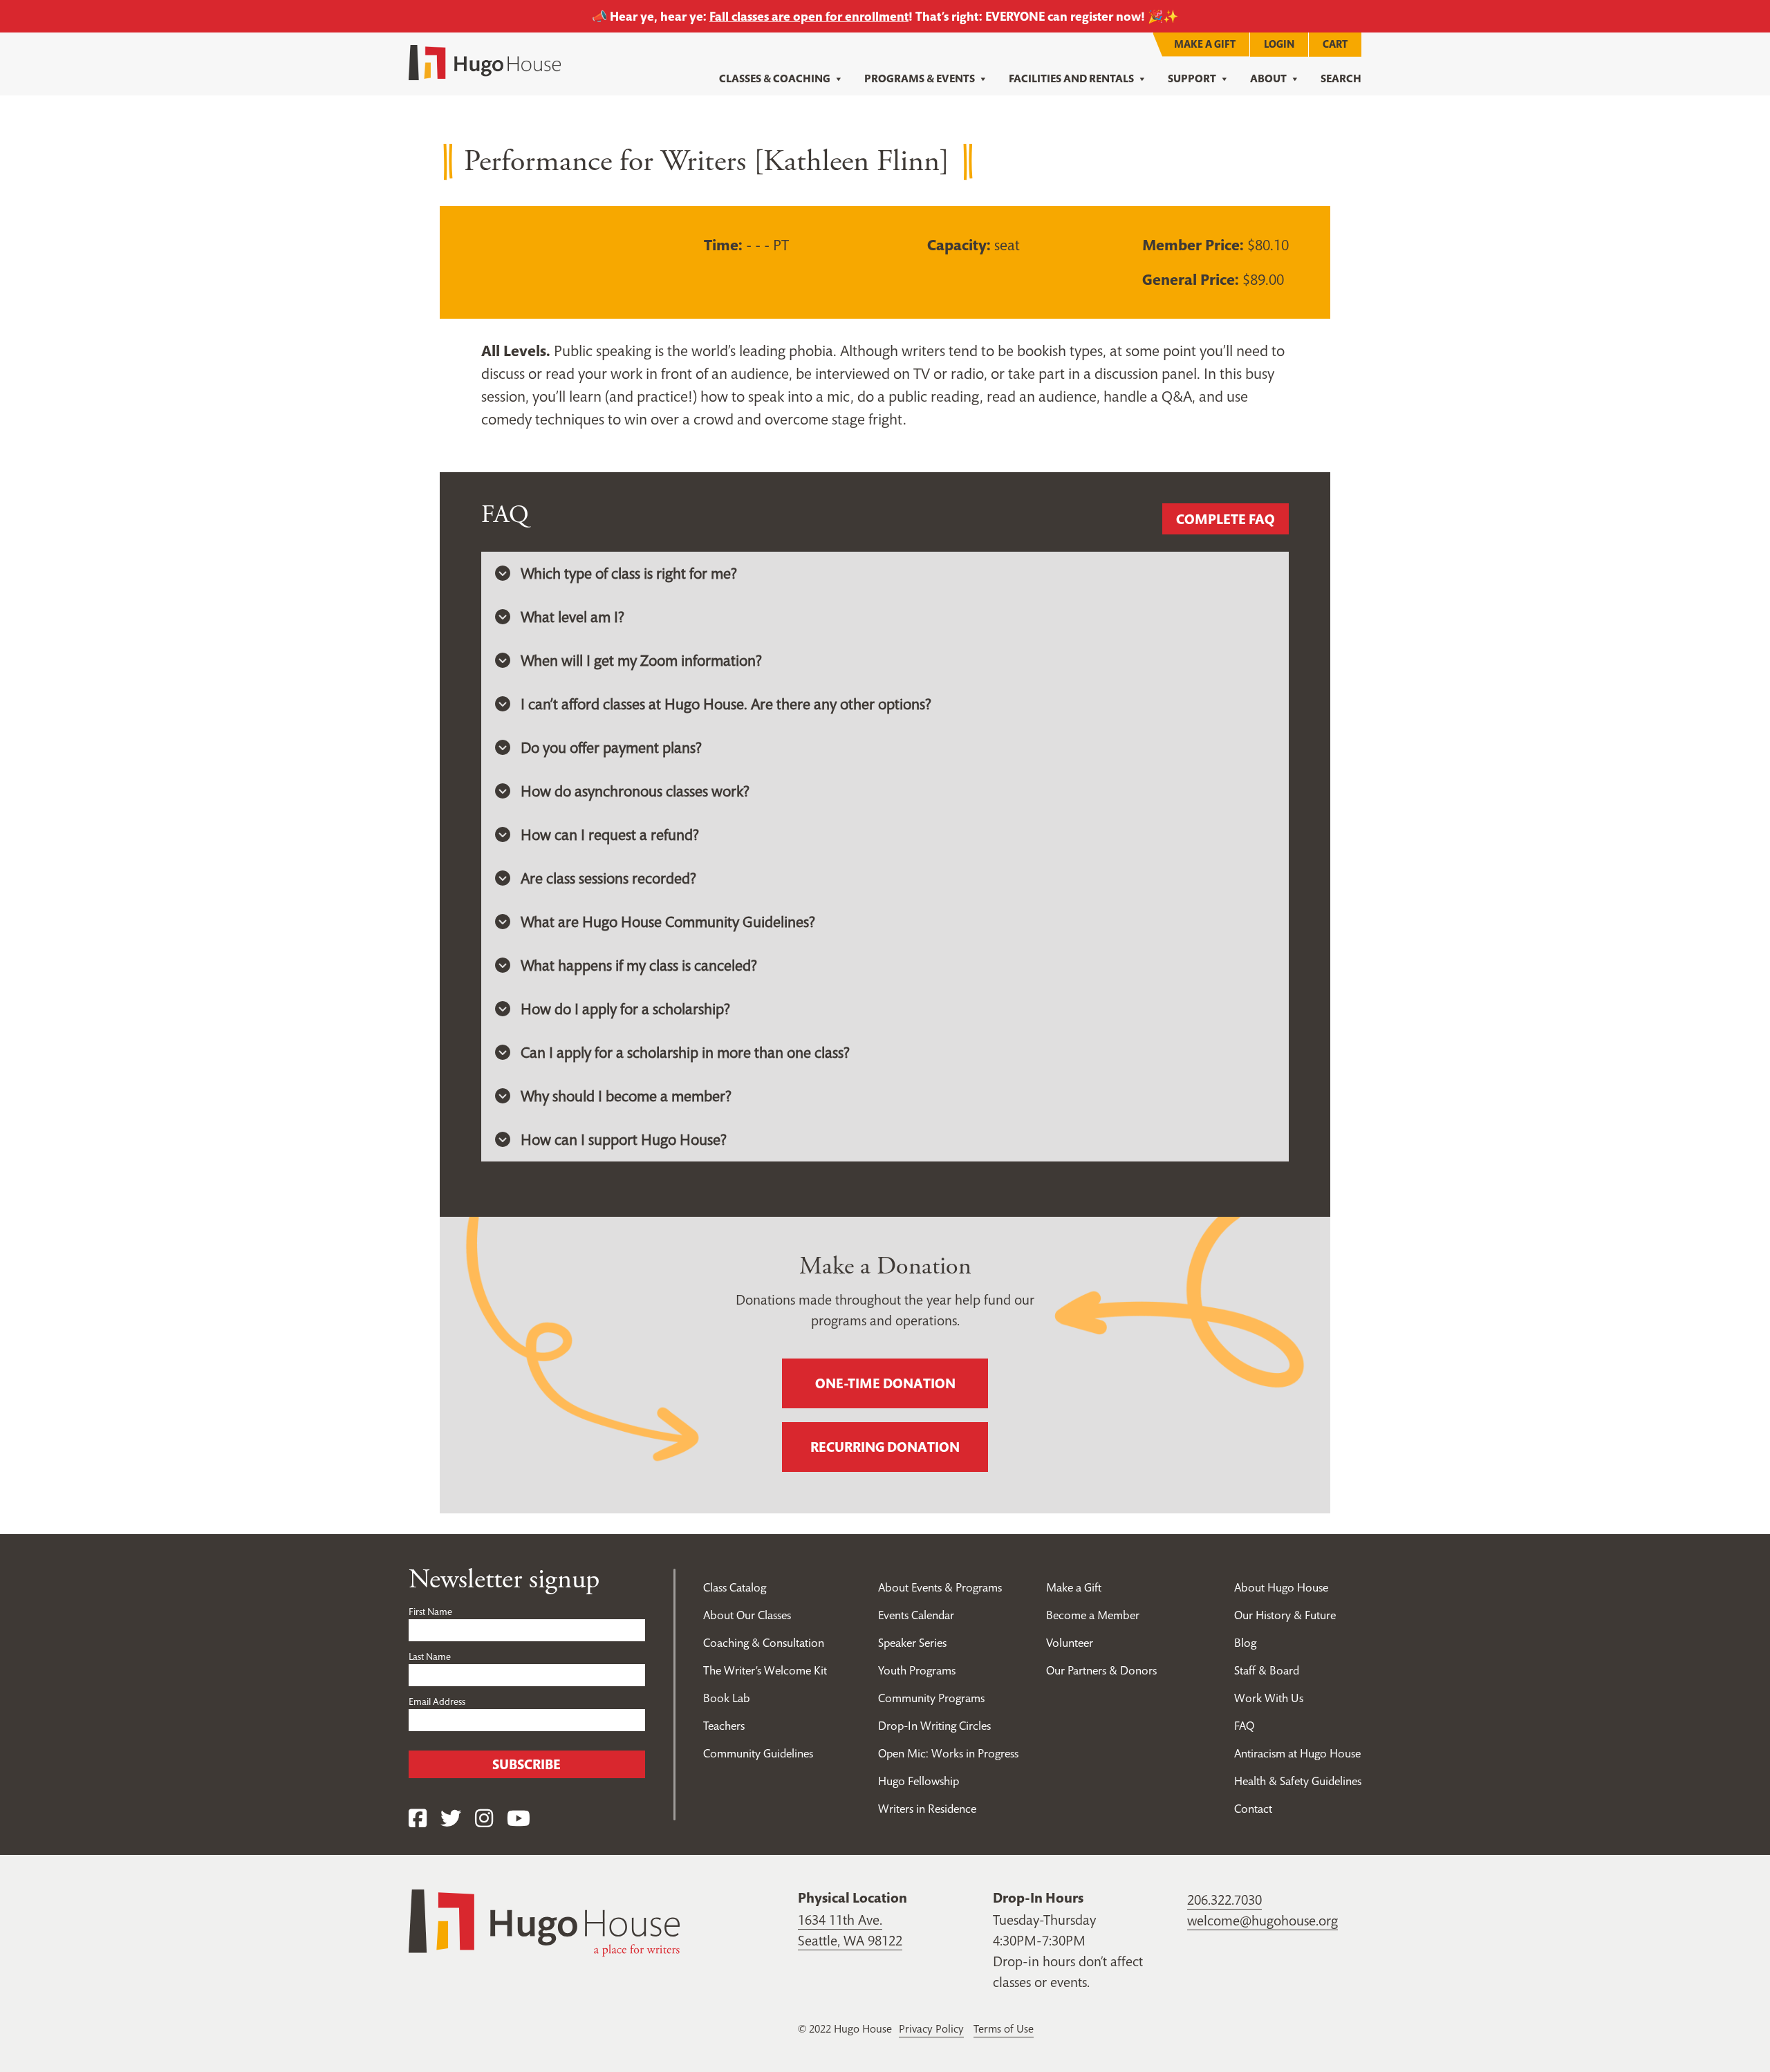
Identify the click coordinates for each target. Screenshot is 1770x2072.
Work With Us (1269, 1698)
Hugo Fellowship (919, 1781)
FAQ (1244, 1726)
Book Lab (727, 1698)
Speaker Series (912, 1643)
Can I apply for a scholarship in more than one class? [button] (685, 1052)
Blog (1245, 1643)
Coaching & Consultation (764, 1643)
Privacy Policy (931, 2028)
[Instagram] (484, 1819)
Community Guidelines (758, 1753)
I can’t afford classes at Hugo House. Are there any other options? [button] (726, 704)
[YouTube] (519, 1819)
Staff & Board (1267, 1670)
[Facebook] (418, 1819)
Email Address (437, 1701)
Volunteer (1070, 1643)
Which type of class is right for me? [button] (629, 573)
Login (1279, 44)
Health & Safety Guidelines (1298, 1781)
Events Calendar (916, 1615)
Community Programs (931, 1698)
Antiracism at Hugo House (1297, 1753)
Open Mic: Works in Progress (948, 1753)
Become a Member (1093, 1615)
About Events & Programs (940, 1587)
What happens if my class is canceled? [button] (639, 965)
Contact (1253, 1809)
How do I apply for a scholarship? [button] (625, 1009)
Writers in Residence (927, 1809)
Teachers (724, 1726)
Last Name (430, 1656)
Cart (1335, 44)
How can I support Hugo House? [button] (624, 1139)
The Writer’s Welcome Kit (765, 1670)
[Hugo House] (544, 1921)
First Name (430, 1612)
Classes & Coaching (775, 78)
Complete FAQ (1226, 519)
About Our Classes (747, 1615)
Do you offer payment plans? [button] (611, 747)
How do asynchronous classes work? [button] (635, 791)
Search (1341, 78)
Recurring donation (885, 1447)
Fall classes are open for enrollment (809, 16)
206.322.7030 (1224, 1900)
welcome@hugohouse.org (1263, 1921)
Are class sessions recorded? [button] (608, 878)
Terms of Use (1004, 2028)
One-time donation (885, 1383)
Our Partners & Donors (1101, 1670)
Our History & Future (1285, 1615)
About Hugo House (1281, 1587)
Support (1192, 78)
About (1268, 78)
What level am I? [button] (572, 617)
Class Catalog (735, 1587)
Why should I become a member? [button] (626, 1096)
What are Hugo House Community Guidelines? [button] (668, 922)
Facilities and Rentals (1071, 78)
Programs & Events (920, 78)
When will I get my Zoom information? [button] (641, 660)
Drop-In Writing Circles (934, 1726)
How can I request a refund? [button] (610, 834)
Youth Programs (917, 1670)
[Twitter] (451, 1819)
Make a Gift (1205, 44)
